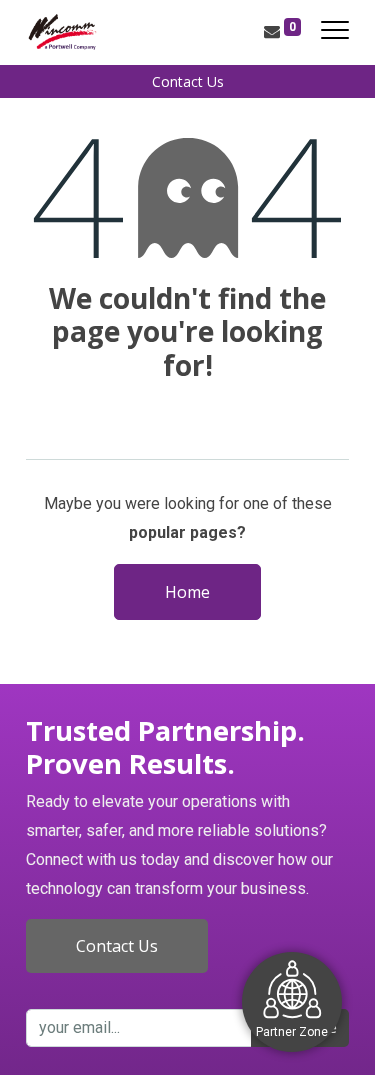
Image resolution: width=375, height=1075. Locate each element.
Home (187, 592)
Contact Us (188, 81)
